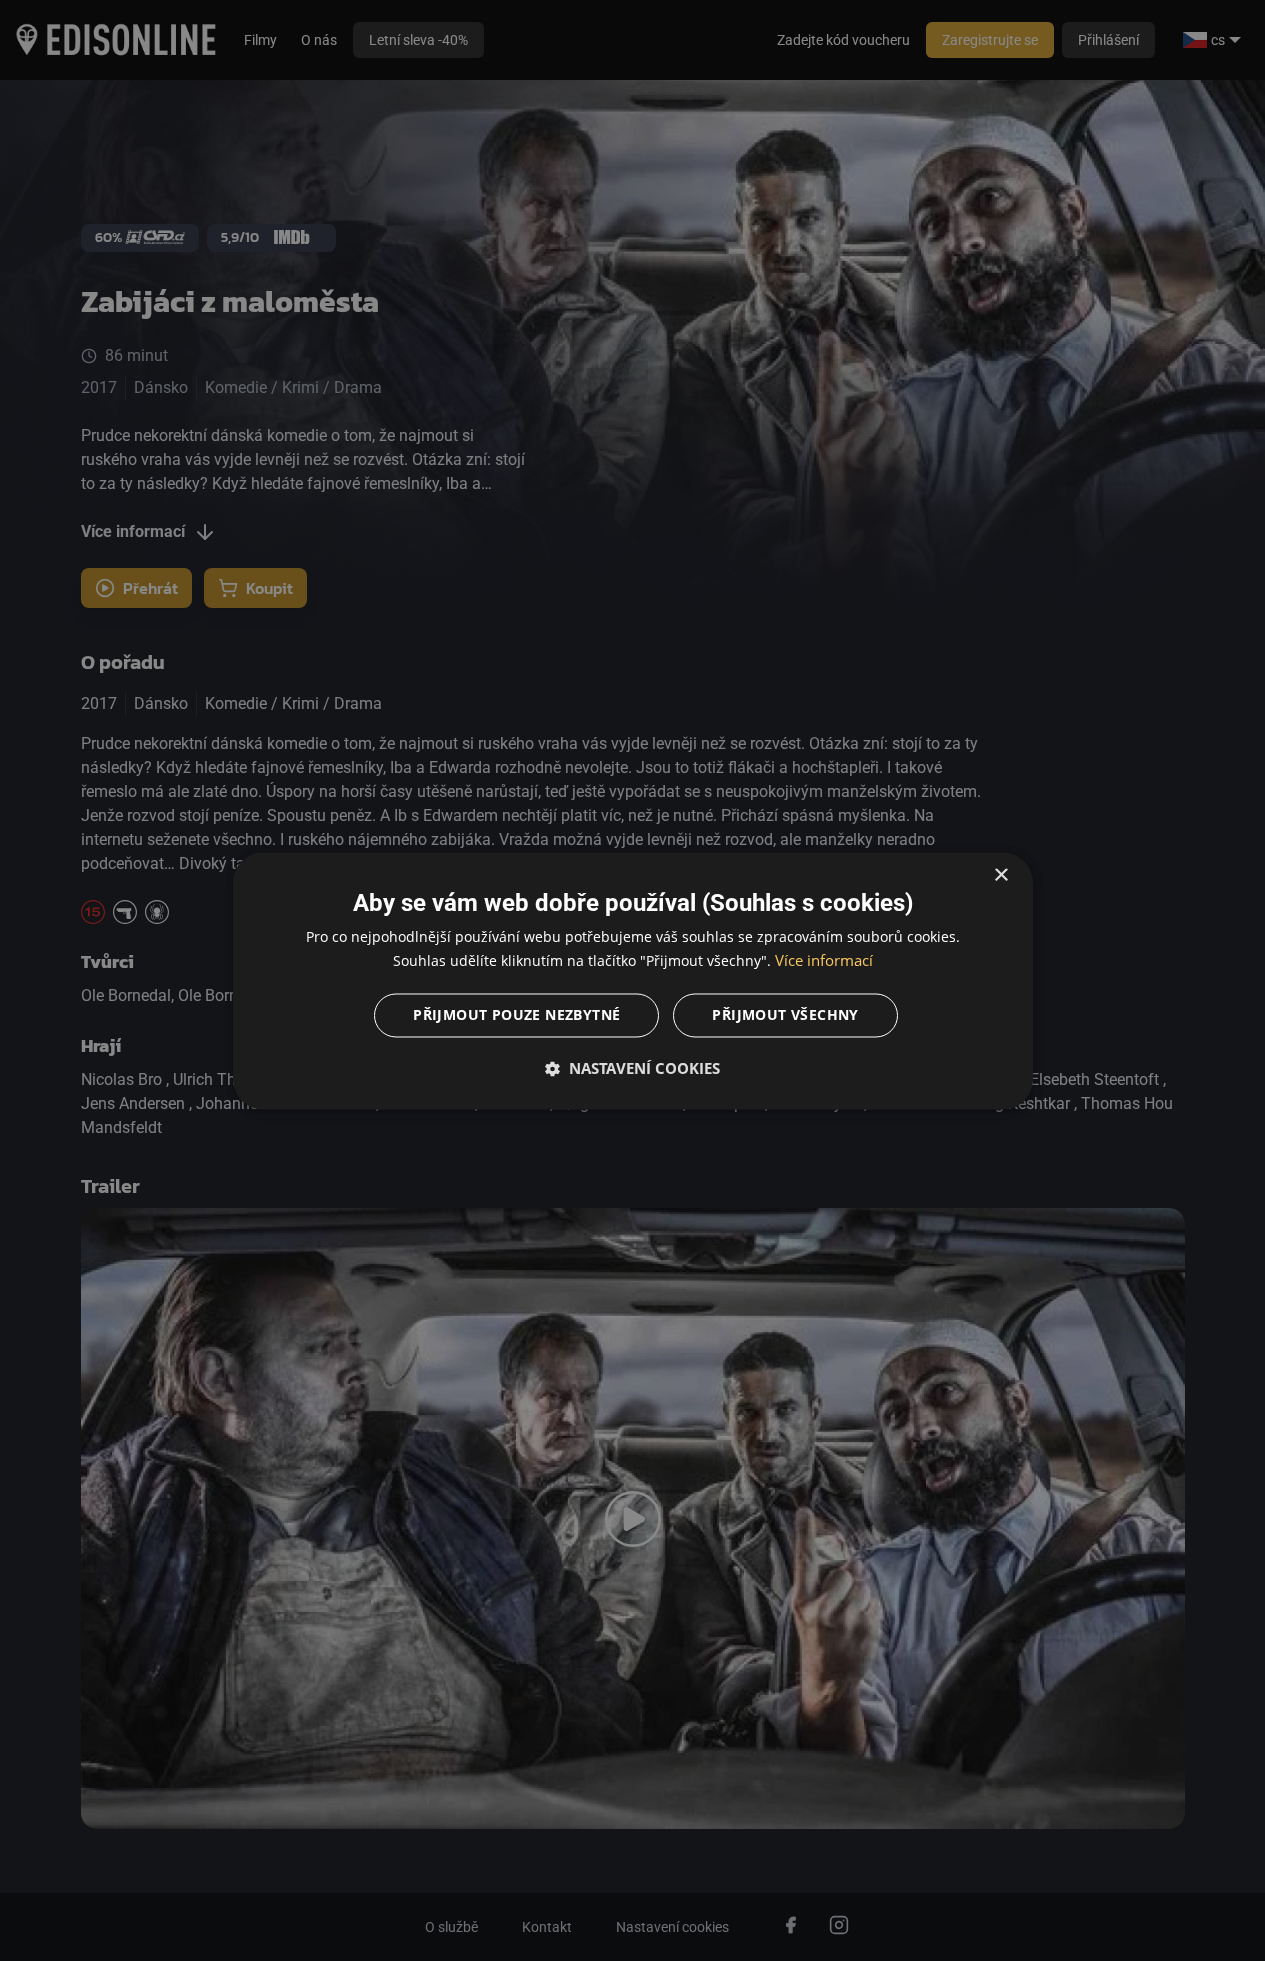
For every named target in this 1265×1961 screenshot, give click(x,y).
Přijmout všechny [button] (785, 1014)
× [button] (1000, 875)
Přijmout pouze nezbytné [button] (516, 1014)
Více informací (824, 960)
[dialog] (633, 980)
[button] (633, 1068)
